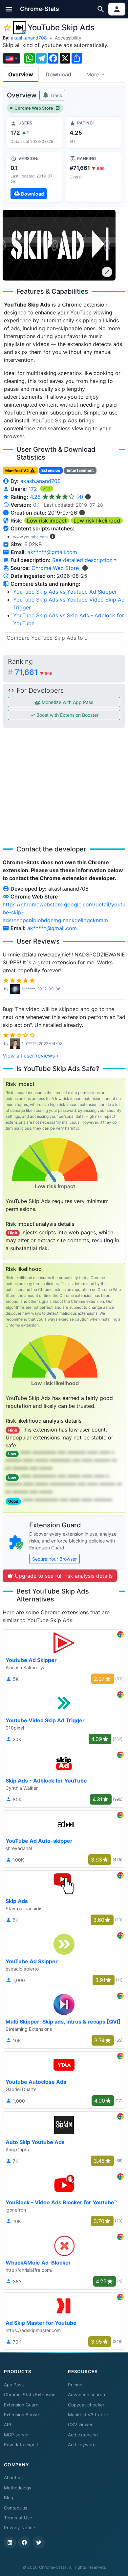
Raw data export (21, 2445)
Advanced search (86, 2395)
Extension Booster (23, 2415)
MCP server (16, 2435)
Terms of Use (18, 2518)
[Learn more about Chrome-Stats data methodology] (85, 568)
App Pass (14, 2385)
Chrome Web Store (34, 108)
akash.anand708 (29, 38)
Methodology (18, 2488)
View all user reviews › (31, 1056)
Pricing (75, 2385)
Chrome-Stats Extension (30, 2395)
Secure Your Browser (54, 1559)
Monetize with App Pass (67, 702)
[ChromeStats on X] (39, 2542)
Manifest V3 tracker (89, 2415)
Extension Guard (21, 2405)
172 (34, 489)
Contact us (16, 2508)
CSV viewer (80, 2425)
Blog (9, 2498)
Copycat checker (86, 2405)
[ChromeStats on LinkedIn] (10, 2542)
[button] (9, 9)
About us (13, 2478)
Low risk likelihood (97, 521)
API (8, 2425)
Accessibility (68, 38)
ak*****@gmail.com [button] (52, 552)
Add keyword (82, 2445)
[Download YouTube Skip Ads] (35, 177)
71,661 (34, 672)
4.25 (57, 497)
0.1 (36, 505)
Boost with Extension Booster (67, 715)
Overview (21, 74)
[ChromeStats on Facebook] (24, 2542)
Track (56, 95)
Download (58, 74)
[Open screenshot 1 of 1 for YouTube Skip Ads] (59, 245)
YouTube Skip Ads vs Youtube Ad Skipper (65, 592)
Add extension (83, 2435)
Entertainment (80, 470)
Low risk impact (47, 521)
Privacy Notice (20, 2528)
